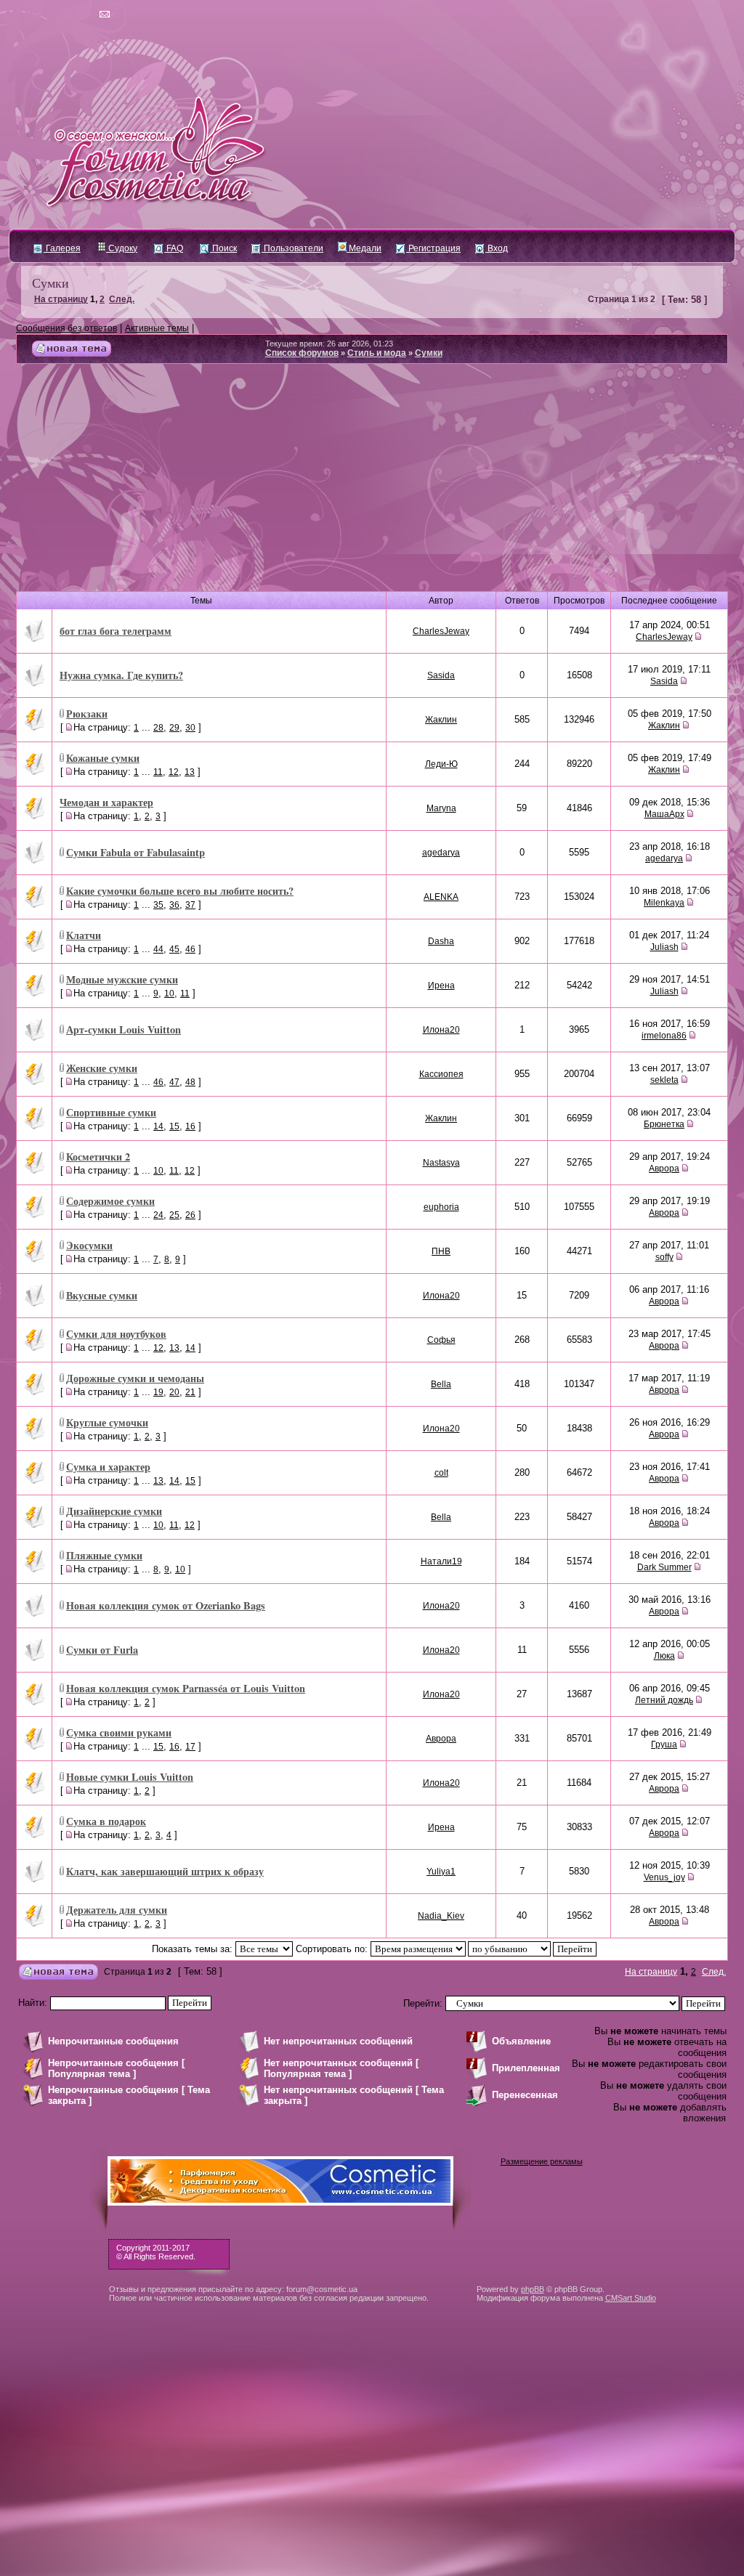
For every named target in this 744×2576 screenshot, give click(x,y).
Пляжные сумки (104, 1555)
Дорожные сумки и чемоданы (135, 1378)
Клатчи (84, 935)
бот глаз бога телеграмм (116, 631)
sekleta (664, 1080)
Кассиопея (441, 1074)
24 (158, 1215)
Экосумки (89, 1245)
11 (158, 772)
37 (190, 905)
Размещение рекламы (542, 2161)
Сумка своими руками (119, 1732)
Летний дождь (664, 1700)
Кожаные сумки (103, 758)
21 (190, 1392)
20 (174, 1392)
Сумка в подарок (106, 1821)
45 (174, 949)
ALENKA (441, 897)
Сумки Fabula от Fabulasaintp (136, 852)
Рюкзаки (87, 714)
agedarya (441, 853)
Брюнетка (664, 1124)
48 (190, 1082)
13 (190, 772)
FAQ (174, 248)
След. (122, 299)
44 (158, 949)
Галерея (62, 248)
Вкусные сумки (102, 1295)
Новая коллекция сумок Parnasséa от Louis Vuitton (186, 1688)
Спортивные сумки (111, 1112)
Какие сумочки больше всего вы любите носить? (180, 891)
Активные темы (157, 328)
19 (158, 1392)
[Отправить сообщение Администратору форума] (63, 15)
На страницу (61, 299)
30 (190, 728)
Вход (497, 248)
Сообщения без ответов (66, 328)
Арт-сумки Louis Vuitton (124, 1029)
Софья (441, 1340)
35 (158, 905)
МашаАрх (664, 814)
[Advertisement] (372, 473)
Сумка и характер (108, 1467)
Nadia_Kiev (441, 1916)
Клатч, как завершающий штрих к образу (165, 1871)
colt (441, 1473)
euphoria (441, 1207)
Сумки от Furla (102, 1650)
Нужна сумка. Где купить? (121, 675)
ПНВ (441, 1251)
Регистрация (433, 248)
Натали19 (441, 1561)
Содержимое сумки (110, 1201)
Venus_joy (664, 1877)
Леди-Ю (441, 764)
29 (174, 728)
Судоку (122, 248)
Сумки (50, 283)
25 (174, 1215)
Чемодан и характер (106, 802)
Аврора (664, 1169)
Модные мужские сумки (122, 979)
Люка (664, 1656)
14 (158, 1126)
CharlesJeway (441, 631)
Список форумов (302, 353)
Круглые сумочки (107, 1422)
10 (169, 994)
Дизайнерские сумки (114, 1511)
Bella (441, 1384)
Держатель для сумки (117, 1910)
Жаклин (441, 720)
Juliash (664, 947)
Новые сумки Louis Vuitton (130, 1777)
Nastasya (441, 1163)
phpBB (533, 2289)
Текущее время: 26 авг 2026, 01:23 (329, 344)
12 (174, 772)
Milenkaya (664, 903)
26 (190, 1215)
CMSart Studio (631, 2298)
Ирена (441, 986)
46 (190, 949)
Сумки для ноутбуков (116, 1334)
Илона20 (441, 1030)
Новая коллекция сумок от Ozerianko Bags (166, 1605)
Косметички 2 (98, 1157)
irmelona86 (664, 1036)
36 (174, 905)
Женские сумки (102, 1068)
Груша (664, 1744)
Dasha (441, 941)
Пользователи (292, 248)
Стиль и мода (377, 353)
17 (190, 1747)
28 (158, 728)
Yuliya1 (441, 1872)
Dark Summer (664, 1567)
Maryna (441, 808)
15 (174, 1126)
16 (190, 1126)
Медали (364, 248)
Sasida (441, 675)
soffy (664, 1257)
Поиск (223, 248)
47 (174, 1082)
